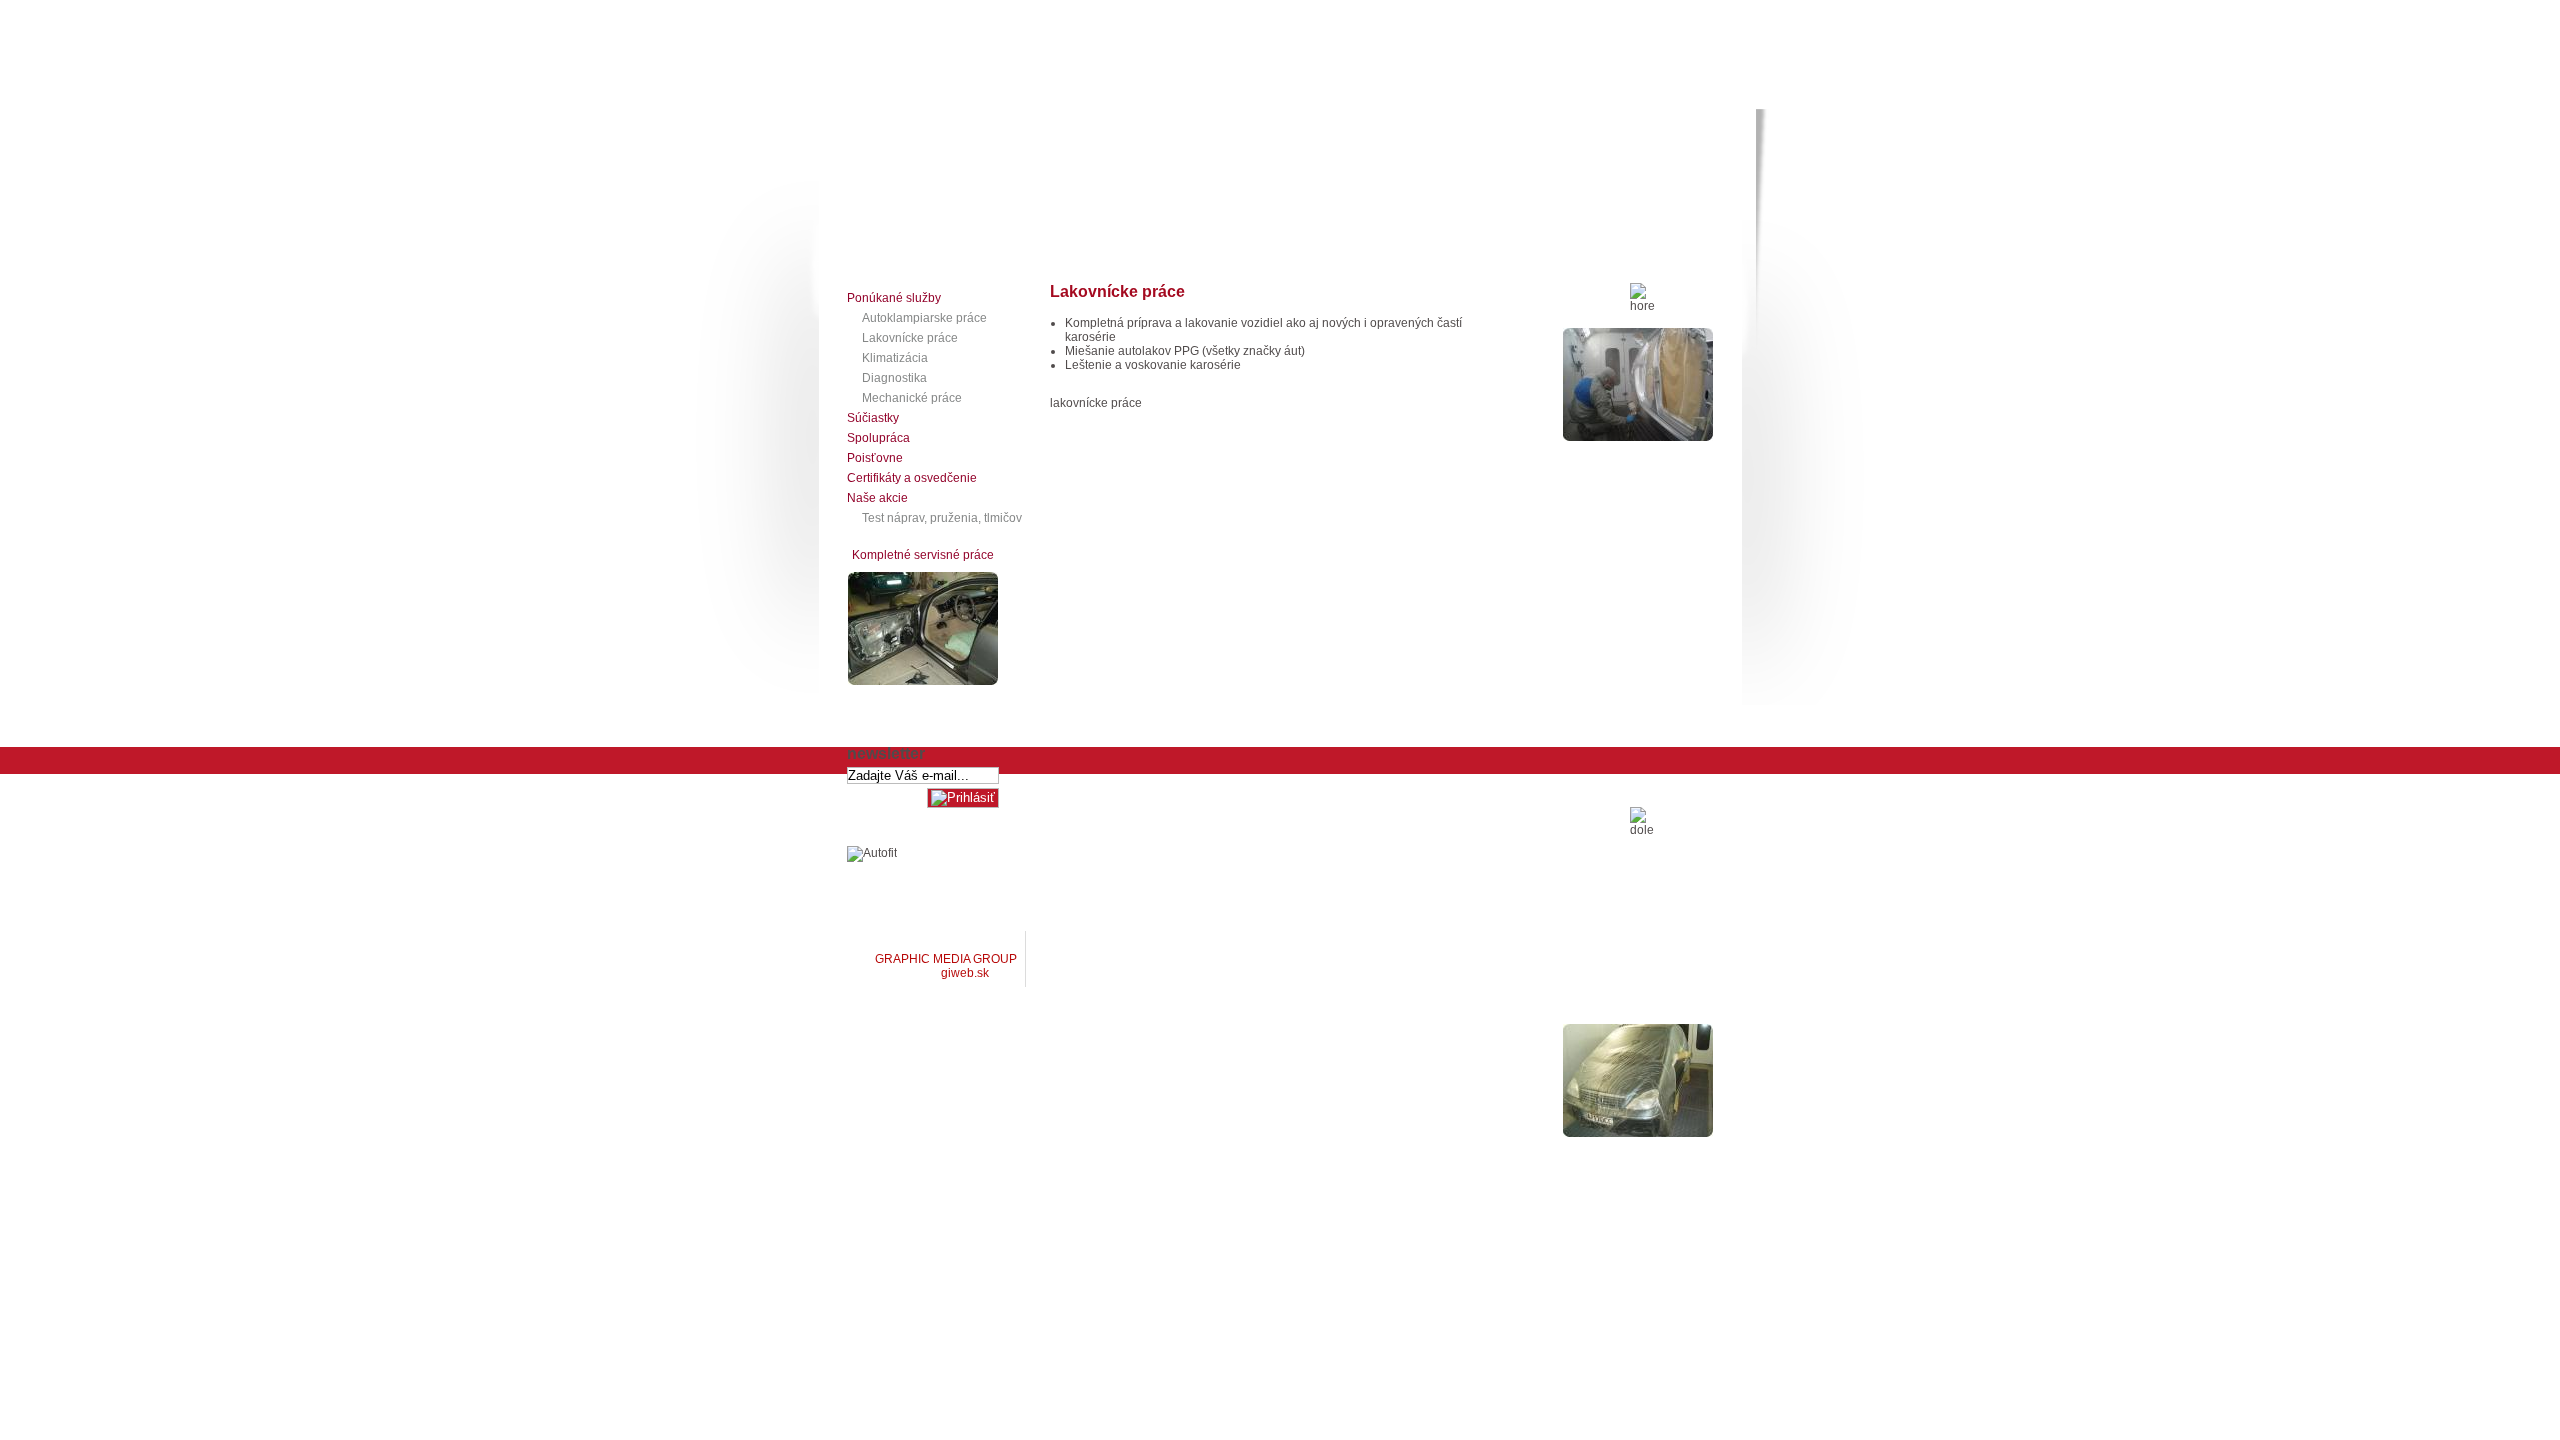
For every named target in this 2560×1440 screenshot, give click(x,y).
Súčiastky (873, 418)
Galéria (975, 247)
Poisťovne (875, 458)
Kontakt (1046, 247)
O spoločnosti (887, 247)
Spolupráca (878, 438)
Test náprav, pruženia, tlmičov (942, 518)
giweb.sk (963, 973)
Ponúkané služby (894, 298)
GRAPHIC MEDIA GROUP (946, 959)
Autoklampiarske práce (924, 318)
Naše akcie (877, 498)
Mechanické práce (912, 398)
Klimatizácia (895, 358)
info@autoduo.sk (1506, 895)
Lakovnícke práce (910, 338)
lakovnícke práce (1096, 403)
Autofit (1115, 247)
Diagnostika (894, 378)
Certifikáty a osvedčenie (912, 478)
